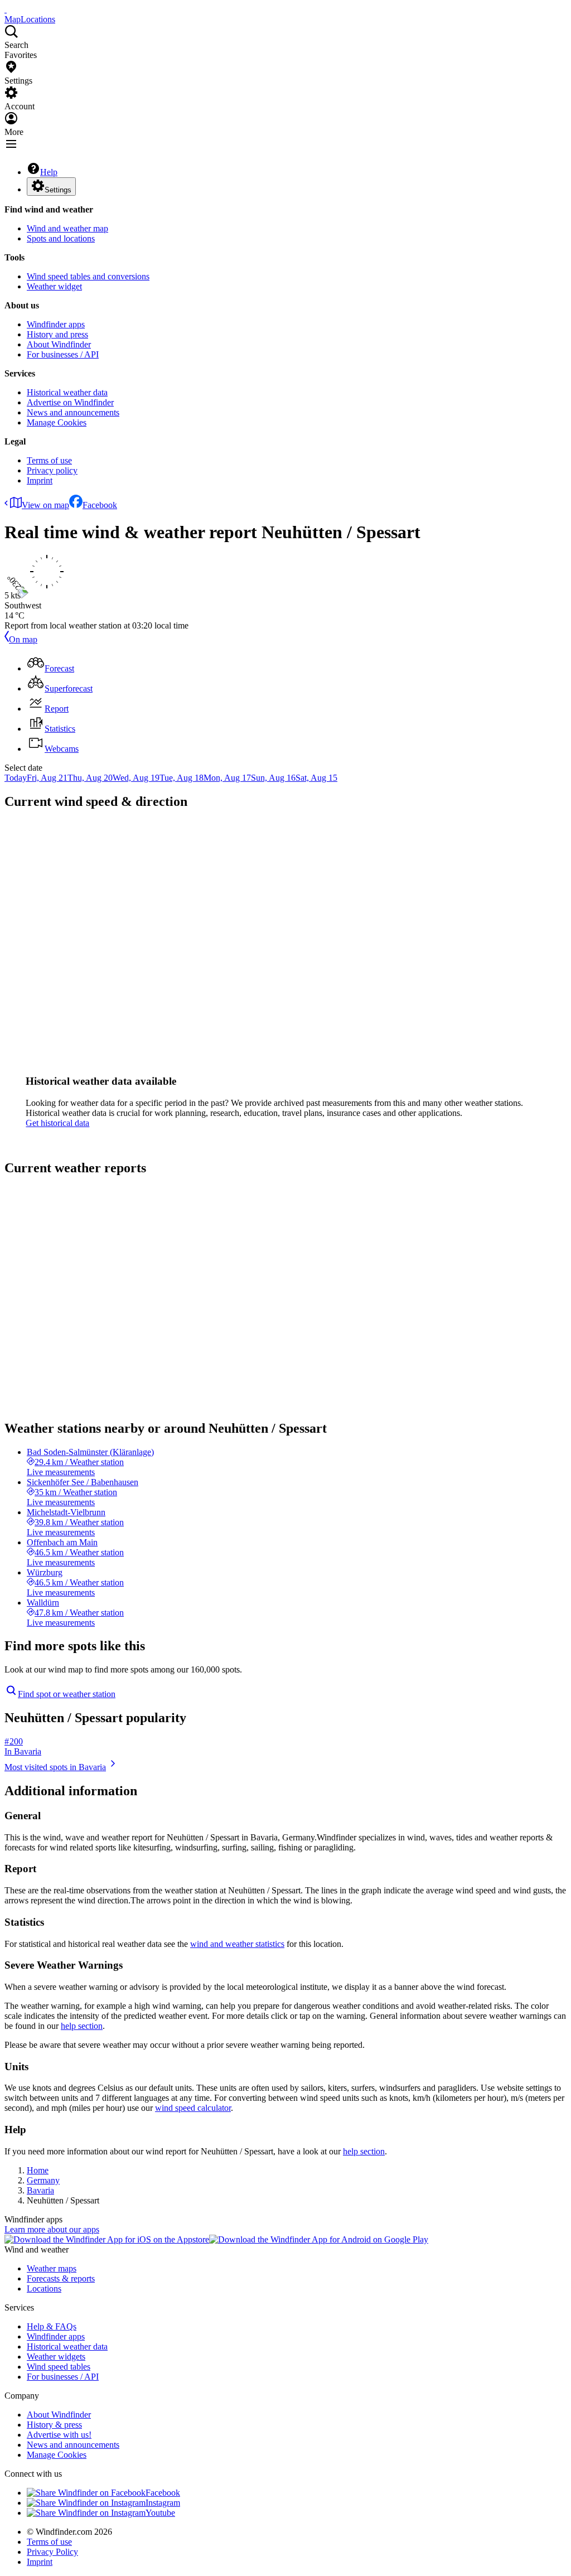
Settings (58, 190)
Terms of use (49, 460)
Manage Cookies (57, 422)
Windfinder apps (56, 324)
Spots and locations (61, 238)
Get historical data (57, 1123)
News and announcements (73, 412)
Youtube (160, 2513)
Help (49, 172)
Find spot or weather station (67, 1694)
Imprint (40, 480)
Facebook (100, 505)
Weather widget (54, 286)
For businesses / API (63, 354)
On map (23, 639)
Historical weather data (67, 392)
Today (16, 778)
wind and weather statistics (237, 1944)
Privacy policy (52, 470)
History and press (57, 334)
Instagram (163, 2503)
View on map (45, 505)
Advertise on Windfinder (70, 402)
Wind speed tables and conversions (88, 276)
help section (82, 2026)
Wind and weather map (67, 228)
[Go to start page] (6, 9)
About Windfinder (59, 344)
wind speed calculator (193, 2108)
